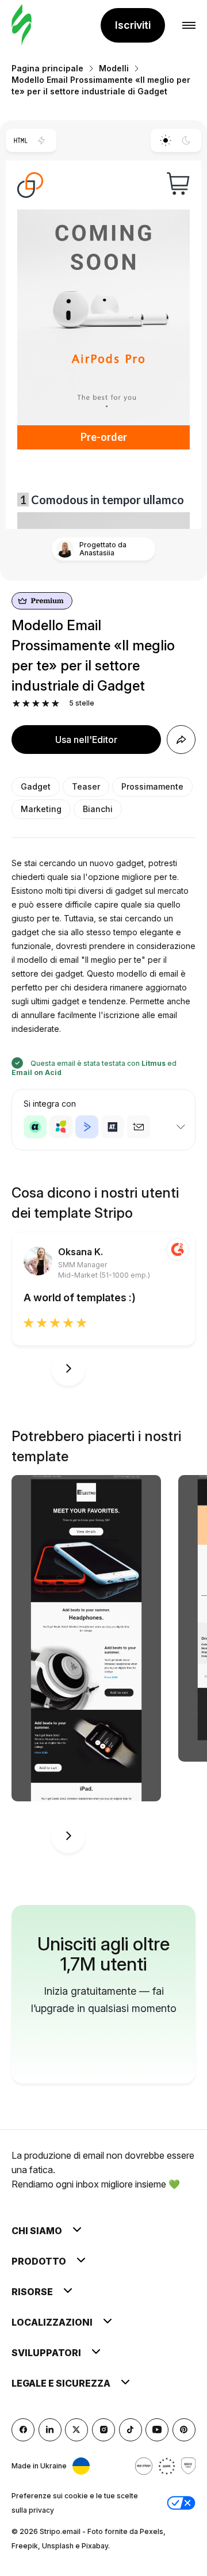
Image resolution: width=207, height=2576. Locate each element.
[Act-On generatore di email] (61, 1127)
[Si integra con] (181, 1127)
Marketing (41, 809)
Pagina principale (47, 68)
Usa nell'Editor (86, 740)
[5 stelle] (55, 704)
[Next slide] (68, 1369)
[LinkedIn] (50, 2430)
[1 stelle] (16, 704)
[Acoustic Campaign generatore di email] (35, 1127)
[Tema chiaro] (165, 140)
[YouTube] (157, 2430)
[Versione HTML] (20, 140)
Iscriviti (133, 25)
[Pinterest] (184, 2430)
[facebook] (23, 2430)
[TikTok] (131, 2430)
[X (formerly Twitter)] (76, 2430)
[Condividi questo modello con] (181, 740)
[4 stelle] (46, 704)
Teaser (86, 786)
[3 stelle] (36, 704)
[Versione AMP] (42, 140)
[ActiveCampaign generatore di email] (87, 1127)
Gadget (36, 786)
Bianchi (98, 809)
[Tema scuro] (187, 140)
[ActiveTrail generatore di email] (113, 1127)
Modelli (114, 68)
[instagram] (103, 2430)
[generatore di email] (22, 26)
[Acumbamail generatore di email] (139, 1127)
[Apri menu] (189, 26)
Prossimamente (152, 786)
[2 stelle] (26, 704)
